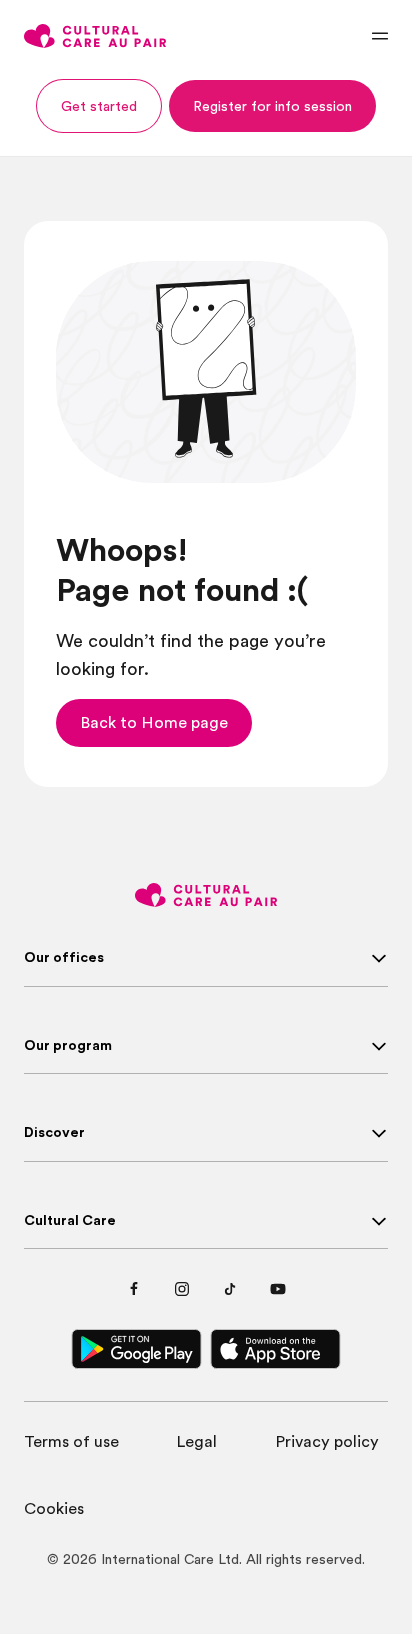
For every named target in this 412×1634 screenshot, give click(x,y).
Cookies (54, 1509)
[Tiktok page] (230, 1289)
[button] (99, 106)
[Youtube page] (278, 1289)
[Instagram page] (182, 1289)
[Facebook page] (134, 1289)
